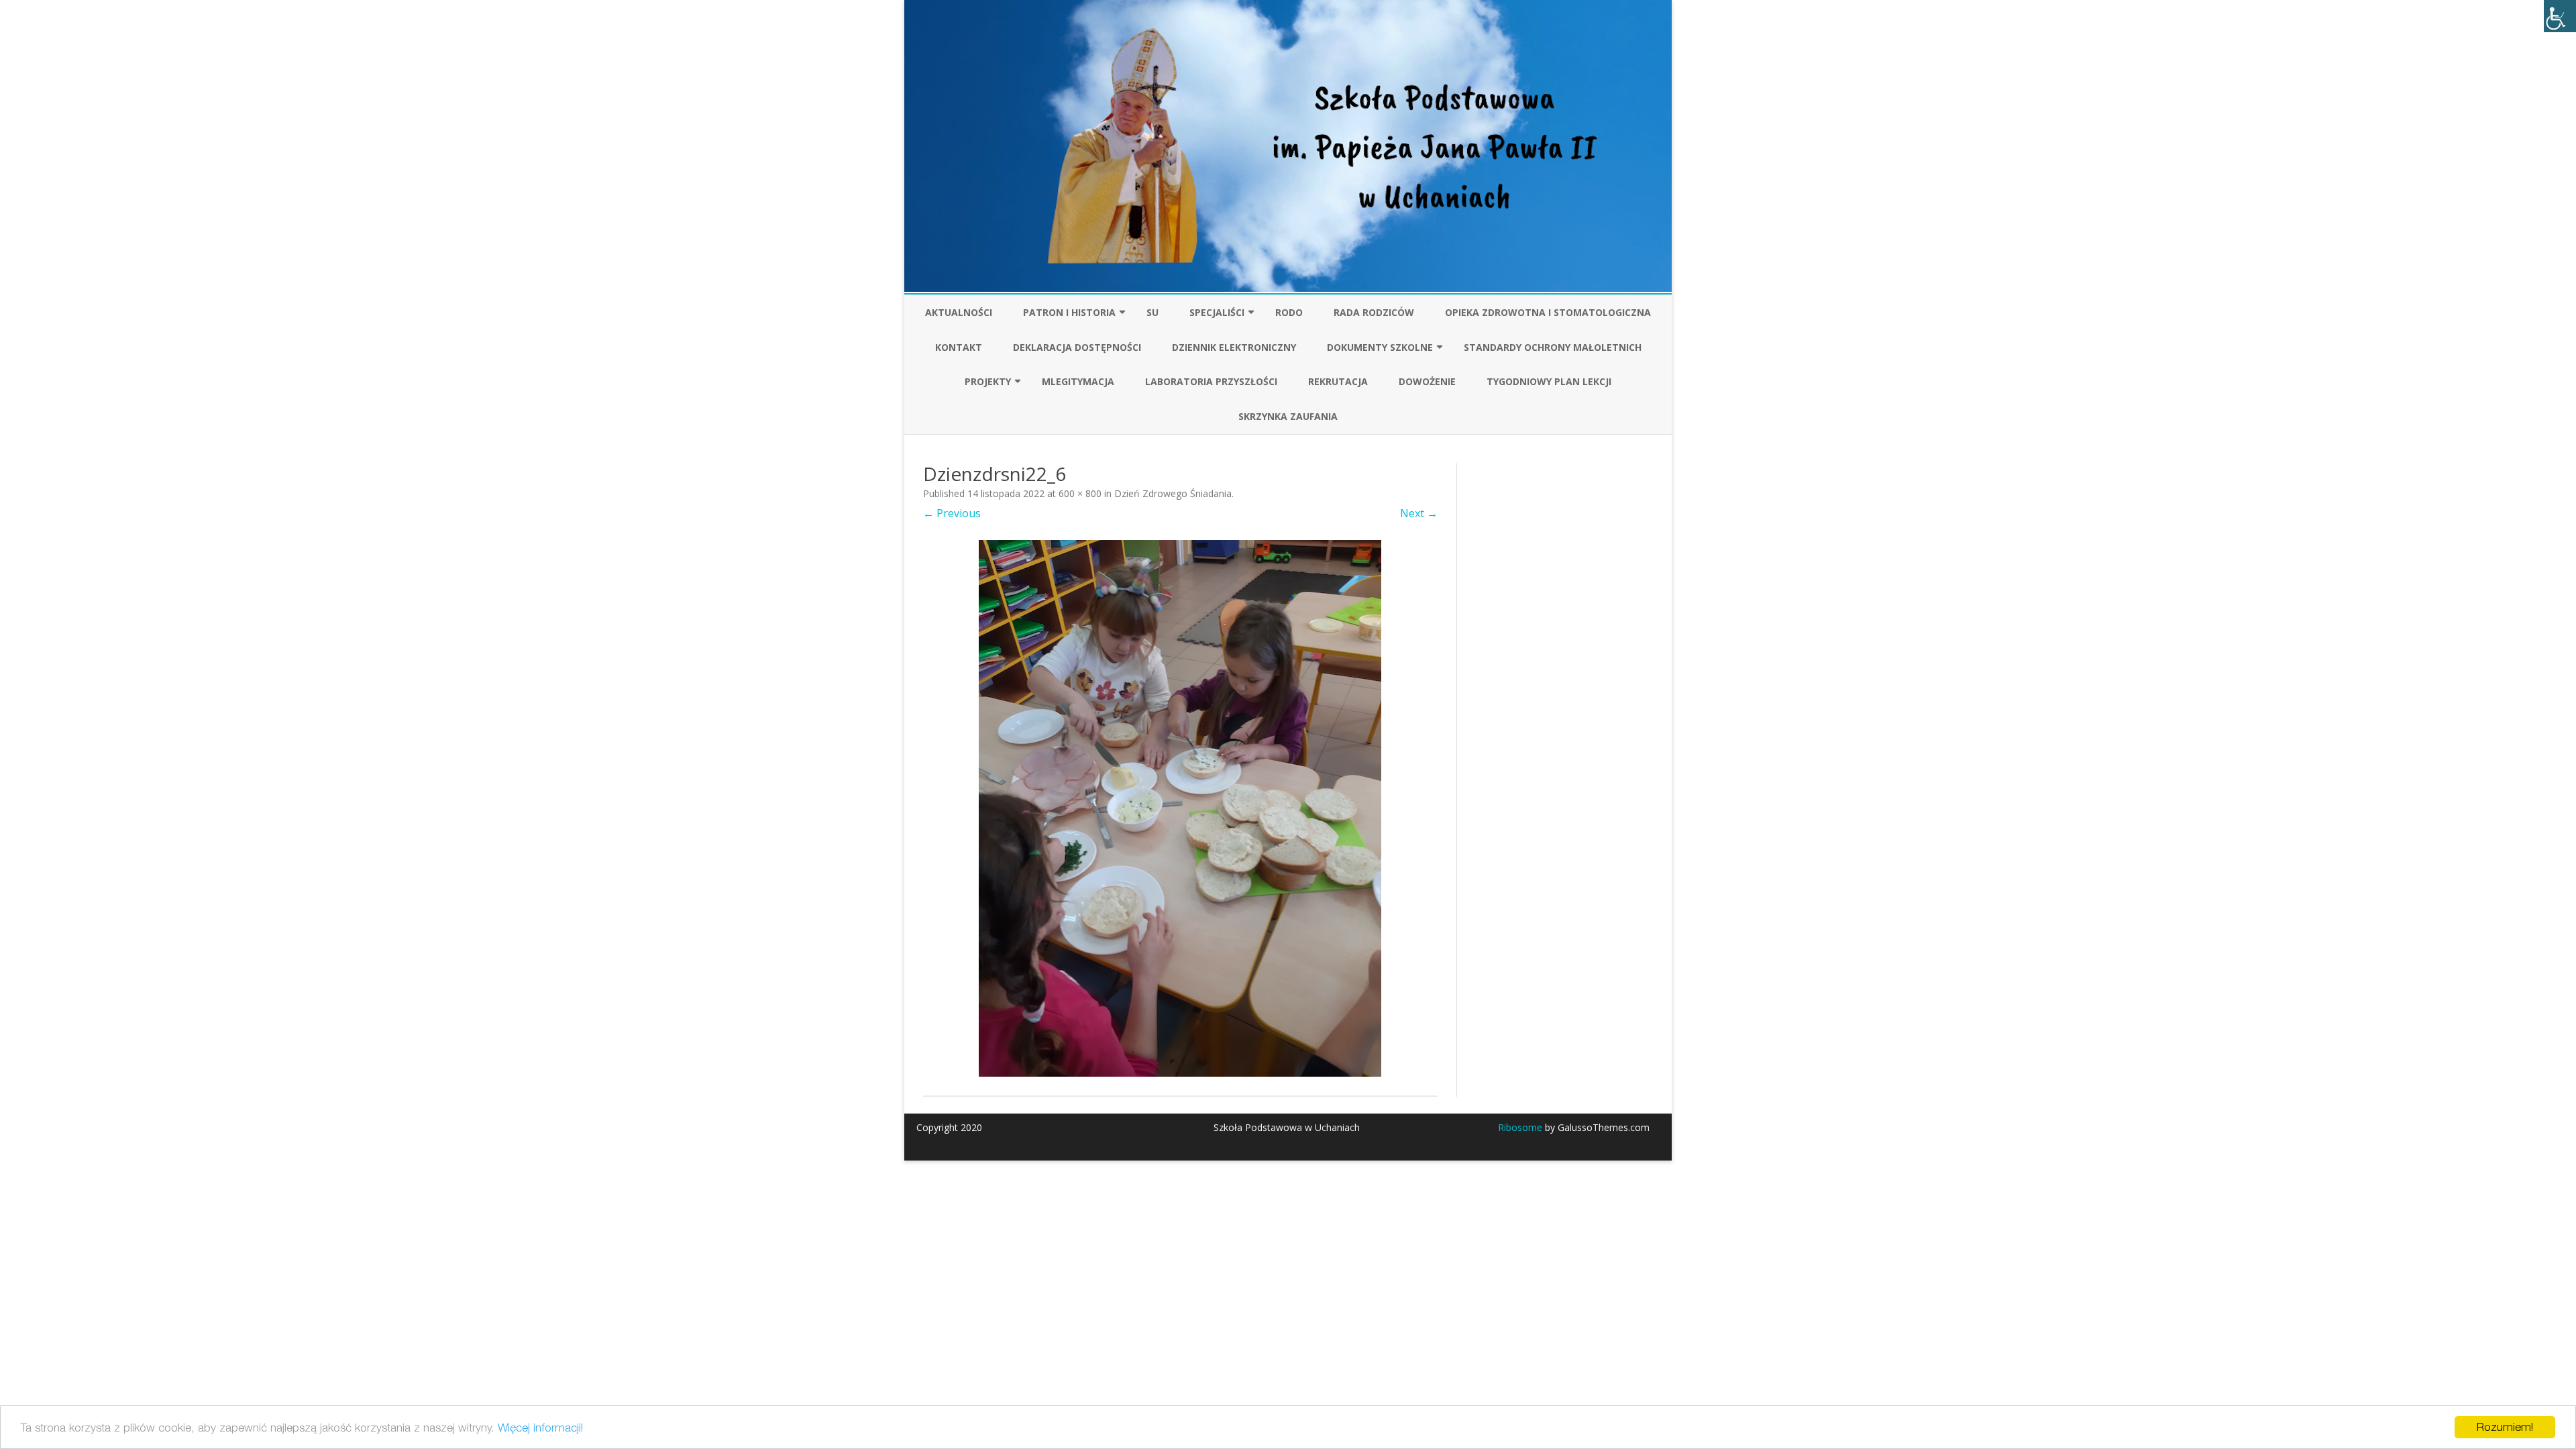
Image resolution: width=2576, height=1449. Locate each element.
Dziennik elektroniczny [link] (1234, 347)
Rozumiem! (2505, 1427)
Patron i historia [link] (1069, 312)
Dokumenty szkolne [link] (1380, 347)
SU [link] (1152, 312)
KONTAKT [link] (959, 347)
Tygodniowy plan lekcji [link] (1549, 381)
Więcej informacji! (540, 1428)
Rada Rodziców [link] (1374, 312)
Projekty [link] (988, 381)
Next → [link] (1419, 513)
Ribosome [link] (1520, 1127)
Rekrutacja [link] (1338, 381)
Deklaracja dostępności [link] (1077, 347)
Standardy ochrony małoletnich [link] (1553, 347)
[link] (2560, 16)
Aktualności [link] (959, 312)
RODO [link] (1289, 312)
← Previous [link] (952, 513)
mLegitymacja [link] (1078, 381)
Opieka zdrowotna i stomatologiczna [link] (1548, 312)
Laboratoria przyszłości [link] (1211, 381)
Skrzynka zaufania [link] (1288, 416)
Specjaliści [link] (1217, 312)
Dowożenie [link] (1427, 381)
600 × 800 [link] (1080, 493)
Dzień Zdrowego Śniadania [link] (1173, 493)
